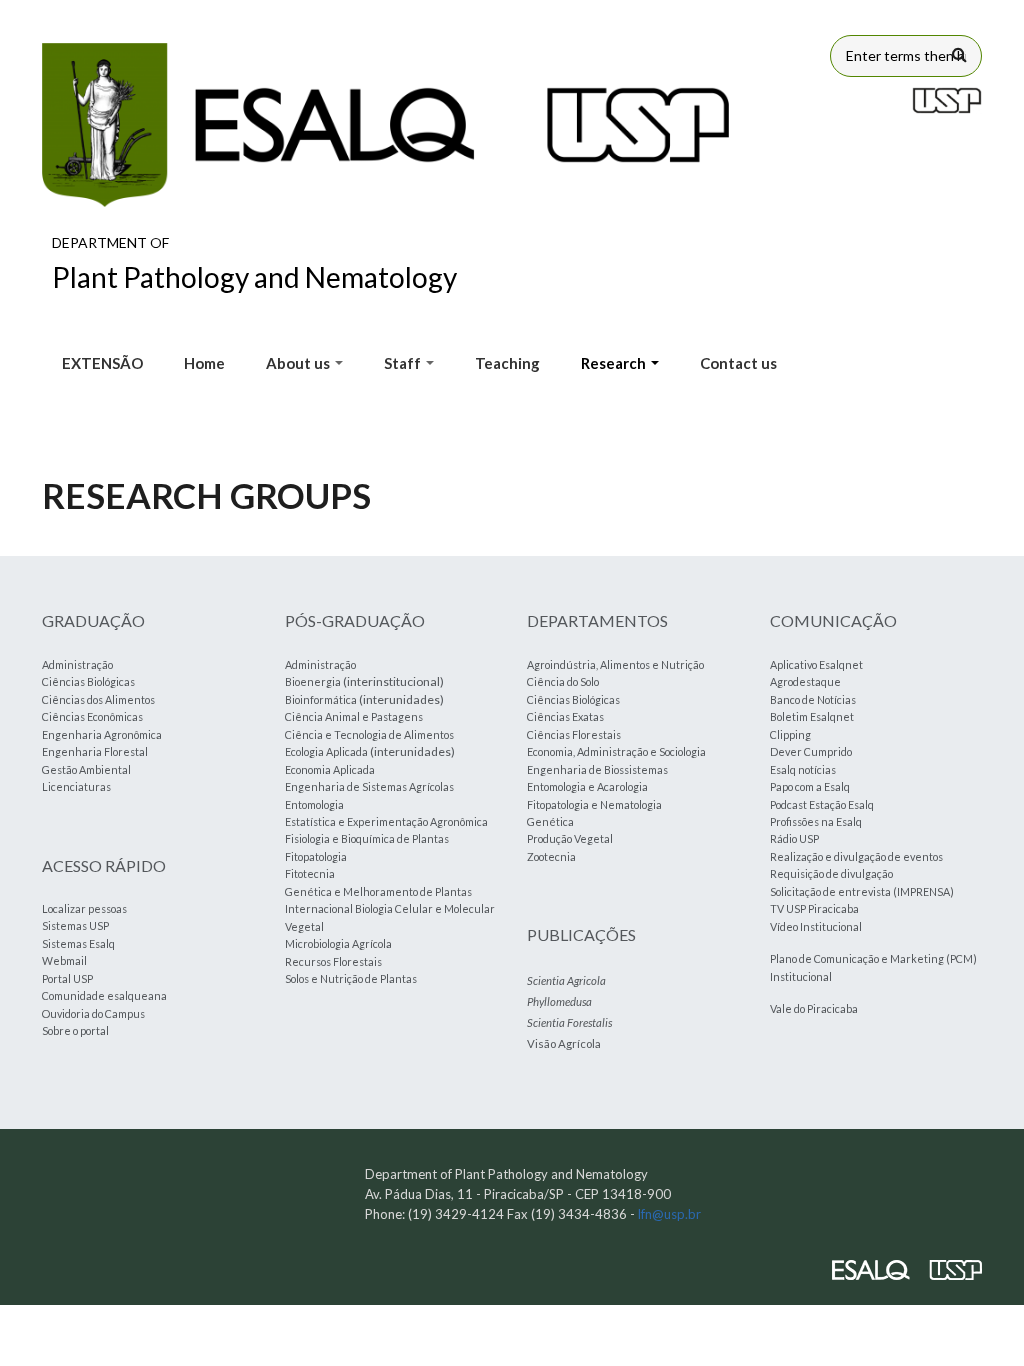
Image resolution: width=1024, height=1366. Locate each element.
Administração (77, 664)
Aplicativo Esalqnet (816, 664)
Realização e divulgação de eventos (856, 856)
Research (615, 363)
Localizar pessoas (84, 908)
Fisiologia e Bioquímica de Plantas (367, 838)
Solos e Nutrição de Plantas (351, 978)
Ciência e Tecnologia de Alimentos (369, 734)
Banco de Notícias (813, 699)
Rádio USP (794, 838)
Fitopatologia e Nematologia (594, 804)
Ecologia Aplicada (326, 751)
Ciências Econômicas (92, 716)
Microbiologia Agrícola (338, 943)
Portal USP (67, 978)
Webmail (64, 960)
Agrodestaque (805, 681)
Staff (404, 363)
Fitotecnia (310, 873)
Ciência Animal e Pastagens (354, 716)
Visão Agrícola (564, 1043)
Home (204, 363)
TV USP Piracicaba (814, 908)
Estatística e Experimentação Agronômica (386, 821)
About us (299, 363)
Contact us (738, 363)
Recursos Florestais (333, 961)
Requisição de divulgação (831, 873)
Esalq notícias (803, 769)
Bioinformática (321, 699)
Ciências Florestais (574, 734)
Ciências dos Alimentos (98, 699)
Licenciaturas (76, 786)
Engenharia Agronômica (102, 734)
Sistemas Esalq (78, 943)
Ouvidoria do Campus (93, 1013)
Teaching (507, 363)
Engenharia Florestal (95, 751)
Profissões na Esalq (816, 821)
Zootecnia (551, 856)
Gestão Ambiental (86, 769)
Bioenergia (313, 681)
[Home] (386, 125)
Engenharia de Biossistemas (597, 769)
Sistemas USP (75, 925)
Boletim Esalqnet (812, 716)
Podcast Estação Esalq (822, 804)
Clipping (790, 734)
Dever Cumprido (811, 751)
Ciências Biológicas (88, 681)
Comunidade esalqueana (104, 995)
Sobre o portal (75, 1030)
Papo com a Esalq (810, 786)
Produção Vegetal (570, 838)
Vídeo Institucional (816, 926)
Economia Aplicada (330, 769)
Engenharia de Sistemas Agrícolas (369, 786)
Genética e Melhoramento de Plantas (378, 891)
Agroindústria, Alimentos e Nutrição (615, 664)
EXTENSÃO (102, 363)
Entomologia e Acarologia (587, 786)
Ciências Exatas (565, 716)
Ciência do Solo (563, 681)
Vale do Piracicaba (814, 1008)
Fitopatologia (316, 856)
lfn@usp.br (669, 1214)
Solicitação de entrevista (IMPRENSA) (862, 891)
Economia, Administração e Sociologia (616, 751)
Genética (550, 821)
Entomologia (314, 804)
